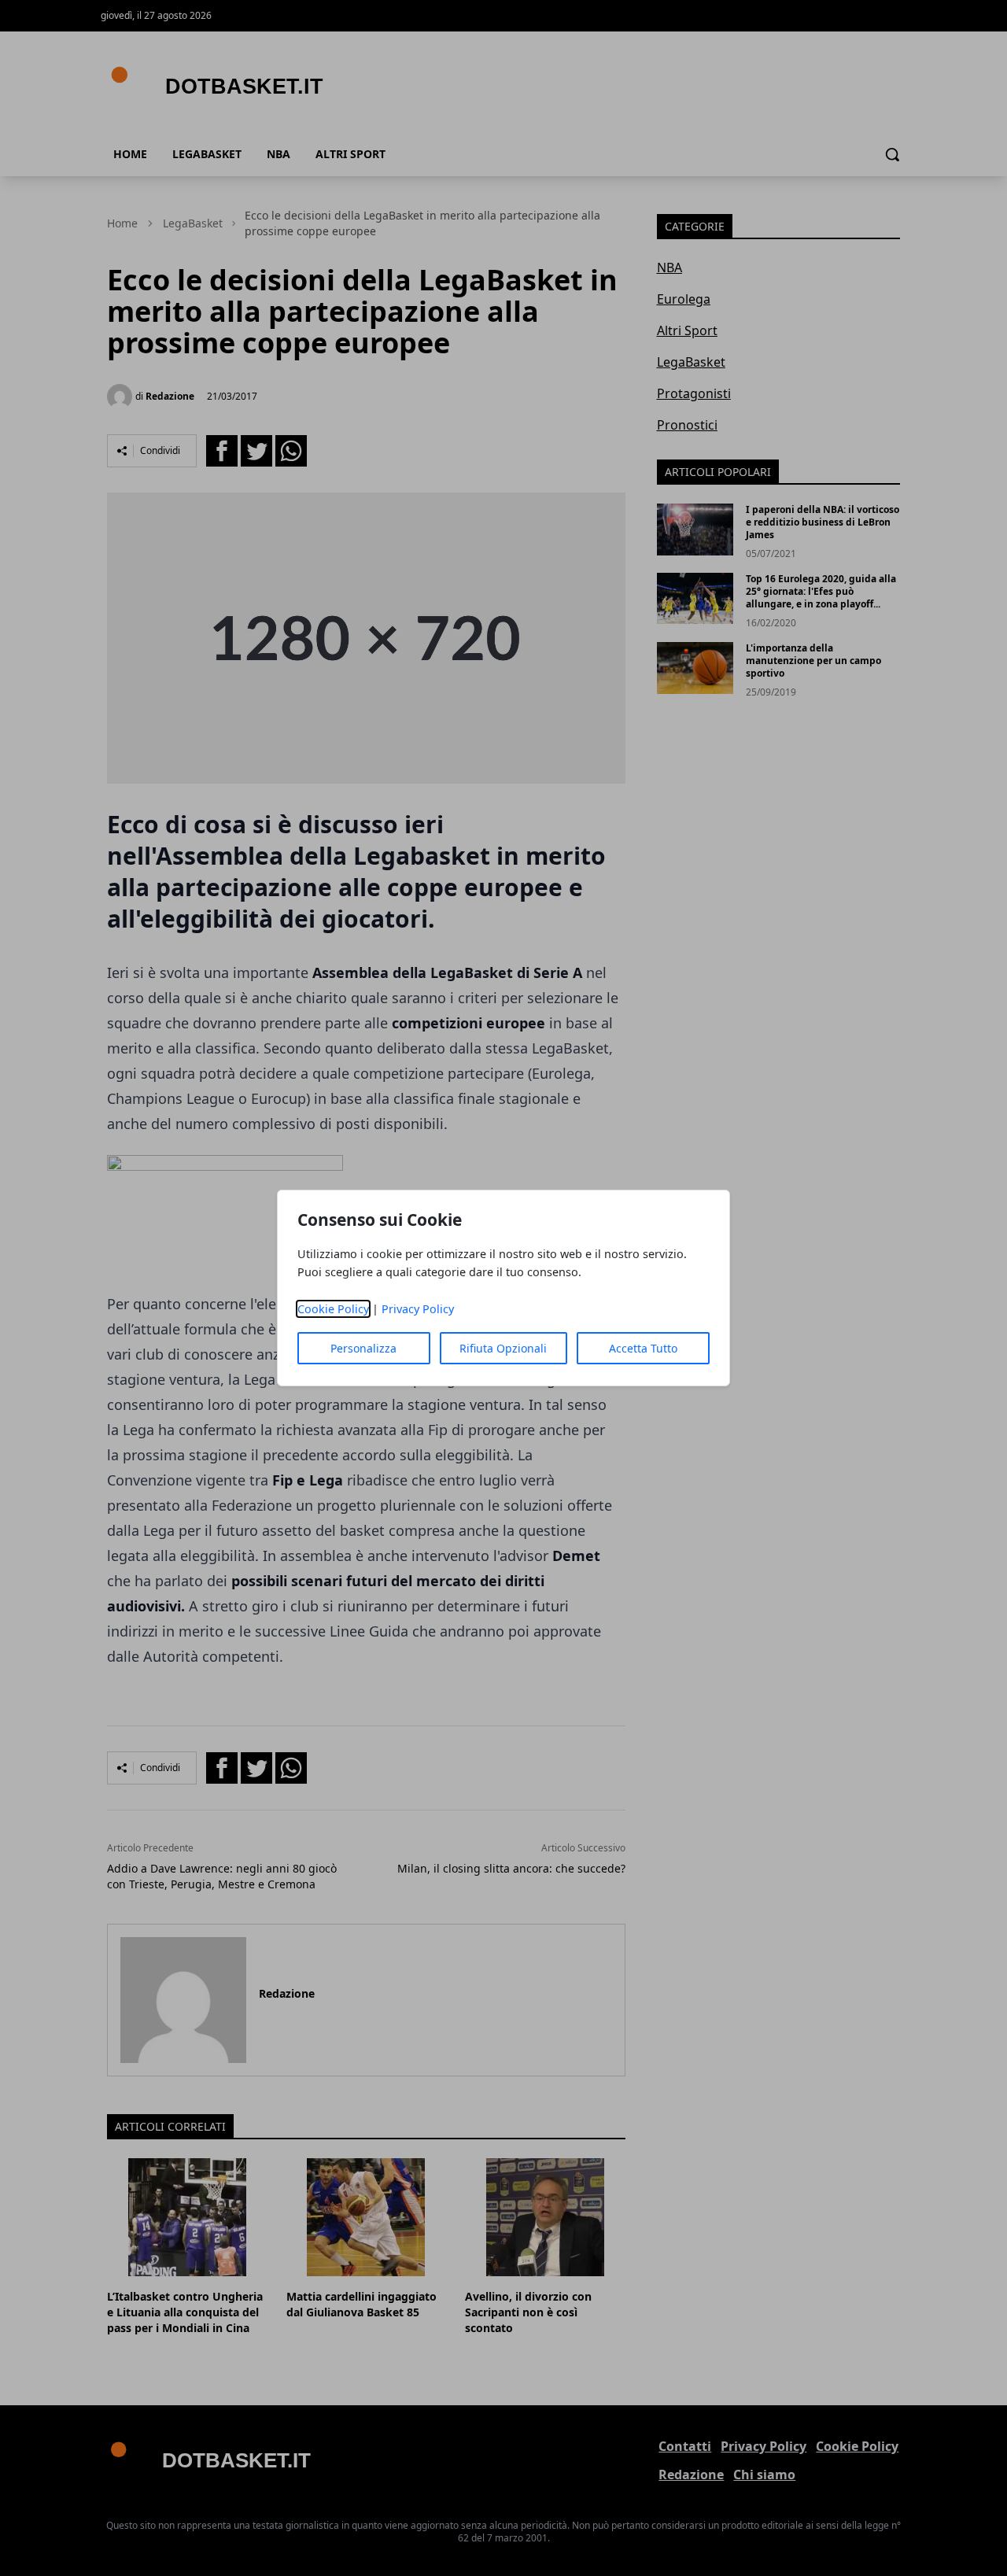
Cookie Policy (333, 1309)
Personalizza (363, 1348)
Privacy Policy (418, 1309)
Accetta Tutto (643, 1348)
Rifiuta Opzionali (503, 1348)
